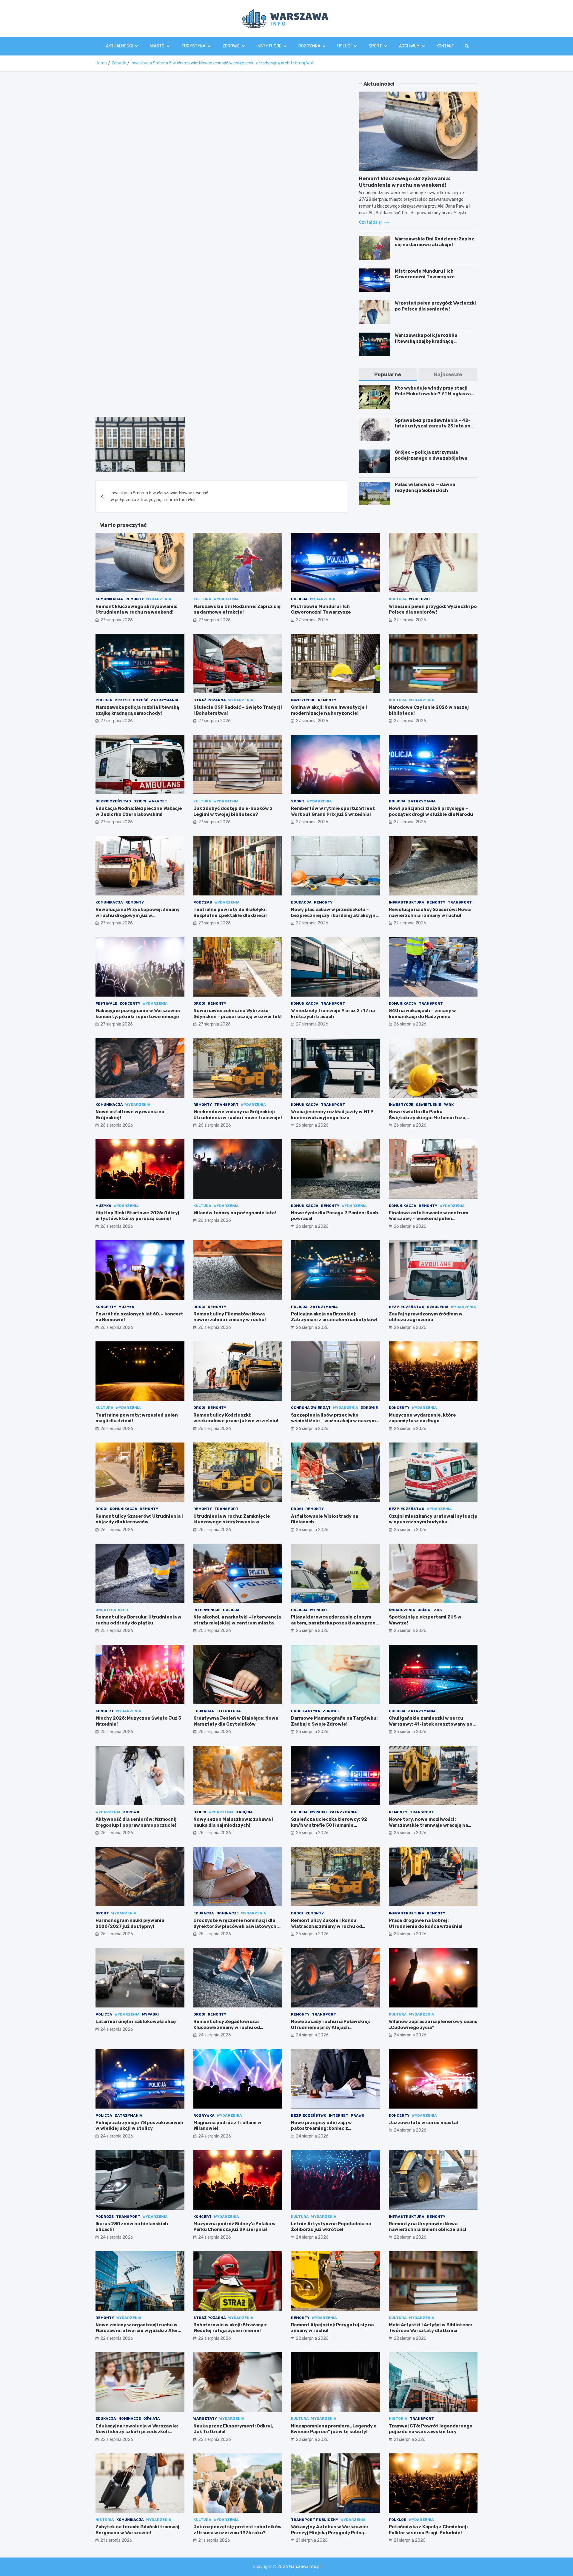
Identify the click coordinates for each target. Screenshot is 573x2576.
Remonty (135, 599)
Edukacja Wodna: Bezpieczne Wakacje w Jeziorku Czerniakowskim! (139, 811)
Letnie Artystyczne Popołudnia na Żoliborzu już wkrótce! (331, 2227)
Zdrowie (231, 46)
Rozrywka (309, 46)
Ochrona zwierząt (311, 1408)
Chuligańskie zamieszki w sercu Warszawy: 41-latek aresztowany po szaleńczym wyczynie (431, 1724)
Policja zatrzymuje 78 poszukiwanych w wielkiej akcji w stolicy (139, 2126)
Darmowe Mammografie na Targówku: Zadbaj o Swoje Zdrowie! (334, 1721)
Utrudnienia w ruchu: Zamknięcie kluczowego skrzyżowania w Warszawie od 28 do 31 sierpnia (232, 1522)
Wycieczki (419, 599)
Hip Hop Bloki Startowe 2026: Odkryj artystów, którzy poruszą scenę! (137, 1216)
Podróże (105, 2217)
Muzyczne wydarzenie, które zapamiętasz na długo (422, 1418)
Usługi (344, 46)
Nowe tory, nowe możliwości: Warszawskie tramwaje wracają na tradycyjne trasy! (428, 1825)
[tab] (388, 374)
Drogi (199, 1003)
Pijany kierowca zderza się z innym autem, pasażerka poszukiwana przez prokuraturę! (335, 1623)
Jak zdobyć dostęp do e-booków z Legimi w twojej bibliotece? (233, 811)
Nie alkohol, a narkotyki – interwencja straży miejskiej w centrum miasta (237, 1620)
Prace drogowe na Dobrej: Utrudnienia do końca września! (426, 1923)
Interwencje (207, 1610)
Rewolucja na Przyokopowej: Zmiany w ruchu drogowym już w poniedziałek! (138, 915)
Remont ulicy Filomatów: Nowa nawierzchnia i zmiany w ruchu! (230, 1317)
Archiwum (409, 46)
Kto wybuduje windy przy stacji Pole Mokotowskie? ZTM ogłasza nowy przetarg (433, 394)
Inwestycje (303, 700)
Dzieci (140, 801)
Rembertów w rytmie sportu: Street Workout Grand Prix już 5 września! (333, 811)
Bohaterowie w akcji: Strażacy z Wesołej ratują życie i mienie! (230, 2328)
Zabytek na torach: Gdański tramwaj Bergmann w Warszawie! (137, 2530)
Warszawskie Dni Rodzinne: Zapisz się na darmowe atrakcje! (435, 242)
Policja (299, 599)
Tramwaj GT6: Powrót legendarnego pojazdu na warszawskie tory (431, 2429)
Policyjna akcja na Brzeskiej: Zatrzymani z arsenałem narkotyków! (334, 1317)
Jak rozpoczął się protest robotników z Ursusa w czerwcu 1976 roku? (238, 2530)
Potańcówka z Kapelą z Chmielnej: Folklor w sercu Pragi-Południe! (428, 2530)
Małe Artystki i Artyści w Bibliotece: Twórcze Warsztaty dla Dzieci (430, 2328)
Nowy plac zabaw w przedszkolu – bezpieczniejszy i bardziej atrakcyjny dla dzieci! (335, 915)
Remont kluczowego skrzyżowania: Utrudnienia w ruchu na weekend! (136, 609)
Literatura (229, 1711)
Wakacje (158, 801)
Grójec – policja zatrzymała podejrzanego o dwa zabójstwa (431, 455)
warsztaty (205, 2419)
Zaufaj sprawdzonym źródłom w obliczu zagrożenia (426, 1317)
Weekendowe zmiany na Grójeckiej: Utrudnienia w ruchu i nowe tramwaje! (238, 1115)
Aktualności (119, 46)
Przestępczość (131, 700)
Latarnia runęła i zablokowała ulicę (136, 2021)
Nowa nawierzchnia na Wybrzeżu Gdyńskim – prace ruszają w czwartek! (238, 1014)
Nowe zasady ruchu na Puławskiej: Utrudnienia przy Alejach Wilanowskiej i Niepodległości (331, 2027)
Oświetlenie (428, 1105)
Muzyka (103, 1206)
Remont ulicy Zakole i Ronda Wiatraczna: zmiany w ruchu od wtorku (326, 1926)
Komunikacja (109, 599)
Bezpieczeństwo (113, 801)
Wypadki (318, 1610)
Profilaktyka (306, 1711)
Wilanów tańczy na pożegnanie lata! (235, 1213)
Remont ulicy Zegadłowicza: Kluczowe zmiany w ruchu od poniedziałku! (227, 2027)
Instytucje (269, 46)
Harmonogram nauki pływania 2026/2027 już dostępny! (130, 1923)
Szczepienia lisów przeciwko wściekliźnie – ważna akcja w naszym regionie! (333, 1421)
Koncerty (130, 1003)
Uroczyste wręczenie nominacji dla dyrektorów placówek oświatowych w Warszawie (237, 1926)
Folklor (398, 2520)
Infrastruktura (407, 902)
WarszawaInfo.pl (305, 2567)
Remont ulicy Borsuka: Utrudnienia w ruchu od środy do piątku (138, 1620)
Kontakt (445, 46)
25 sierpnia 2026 (215, 1530)
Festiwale (106, 1003)
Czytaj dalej (371, 222)
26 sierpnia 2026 (410, 1024)
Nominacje (228, 1913)
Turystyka (193, 46)
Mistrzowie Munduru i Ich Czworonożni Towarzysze (425, 274)
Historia (398, 2419)
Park (449, 1105)
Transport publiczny (315, 2520)
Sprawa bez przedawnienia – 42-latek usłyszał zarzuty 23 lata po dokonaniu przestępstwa (433, 426)
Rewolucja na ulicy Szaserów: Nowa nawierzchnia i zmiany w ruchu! (430, 912)
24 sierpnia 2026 (410, 1934)
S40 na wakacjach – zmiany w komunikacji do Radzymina (422, 1014)
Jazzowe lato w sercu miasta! (423, 2123)
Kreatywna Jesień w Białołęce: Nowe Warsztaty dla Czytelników (236, 1721)
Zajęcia (244, 1812)
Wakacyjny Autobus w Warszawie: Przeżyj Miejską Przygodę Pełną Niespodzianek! (329, 2533)
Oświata (152, 2419)
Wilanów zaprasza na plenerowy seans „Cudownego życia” (433, 2024)
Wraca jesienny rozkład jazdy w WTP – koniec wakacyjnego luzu (334, 1115)
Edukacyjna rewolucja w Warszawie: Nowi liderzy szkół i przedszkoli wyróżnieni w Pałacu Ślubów (137, 2432)
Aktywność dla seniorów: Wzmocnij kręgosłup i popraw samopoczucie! (136, 1822)
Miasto (157, 46)
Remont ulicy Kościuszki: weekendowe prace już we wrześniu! (236, 1418)
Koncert (105, 1711)
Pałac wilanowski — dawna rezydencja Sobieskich (425, 487)
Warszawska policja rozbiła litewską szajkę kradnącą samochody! (426, 341)
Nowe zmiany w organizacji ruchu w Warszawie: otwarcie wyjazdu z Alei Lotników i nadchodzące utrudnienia (138, 2331)
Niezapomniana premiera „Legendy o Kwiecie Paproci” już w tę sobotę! (334, 2429)
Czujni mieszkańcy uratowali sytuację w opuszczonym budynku (433, 1519)
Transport (460, 902)
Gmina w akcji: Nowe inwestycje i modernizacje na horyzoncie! (329, 710)
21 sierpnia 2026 (410, 2440)
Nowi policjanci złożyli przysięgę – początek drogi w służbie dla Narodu (431, 811)
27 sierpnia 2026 (117, 620)
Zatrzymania (165, 700)
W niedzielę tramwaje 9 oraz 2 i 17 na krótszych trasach (333, 1014)
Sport (375, 46)
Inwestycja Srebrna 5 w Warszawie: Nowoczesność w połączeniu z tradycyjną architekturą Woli (160, 496)
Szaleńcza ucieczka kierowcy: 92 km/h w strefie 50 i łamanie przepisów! (329, 1825)
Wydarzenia (159, 599)
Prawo (358, 2115)
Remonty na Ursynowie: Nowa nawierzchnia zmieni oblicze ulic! (428, 2227)
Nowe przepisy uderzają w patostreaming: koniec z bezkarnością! (321, 2128)
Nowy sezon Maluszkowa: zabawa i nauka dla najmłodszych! (233, 1822)
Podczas (203, 902)
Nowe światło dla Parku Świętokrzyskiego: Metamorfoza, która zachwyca (428, 1118)
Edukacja (301, 902)
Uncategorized (112, 1610)
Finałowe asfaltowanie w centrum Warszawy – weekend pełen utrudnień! (429, 1219)
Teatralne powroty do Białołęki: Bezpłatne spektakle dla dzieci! (230, 912)
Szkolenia (438, 1307)
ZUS (438, 1610)
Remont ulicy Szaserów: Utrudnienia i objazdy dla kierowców (139, 1519)
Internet (339, 2115)
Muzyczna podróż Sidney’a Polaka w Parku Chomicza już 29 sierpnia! (235, 2227)
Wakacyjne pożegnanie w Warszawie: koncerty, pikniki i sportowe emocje (138, 1014)
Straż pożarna (210, 700)
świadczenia (402, 1610)
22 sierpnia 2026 (410, 2237)
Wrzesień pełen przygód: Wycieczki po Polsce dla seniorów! (435, 306)
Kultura (202, 599)
